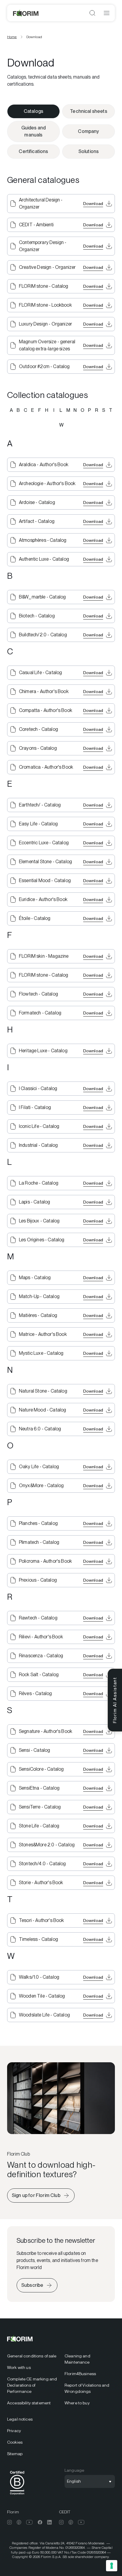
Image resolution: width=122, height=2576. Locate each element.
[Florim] (26, 13)
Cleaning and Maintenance (77, 2359)
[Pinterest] (19, 2522)
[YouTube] (29, 2522)
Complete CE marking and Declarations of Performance (32, 2385)
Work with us (19, 2367)
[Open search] (92, 13)
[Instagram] (9, 2522)
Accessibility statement (29, 2403)
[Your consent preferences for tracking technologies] (112, 2566)
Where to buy (77, 2403)
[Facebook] (40, 2522)
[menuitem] (32, 2356)
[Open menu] (107, 13)
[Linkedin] (49, 2522)
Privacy (14, 2431)
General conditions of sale (32, 2356)
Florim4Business (80, 2374)
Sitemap (15, 2454)
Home (12, 37)
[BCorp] (17, 2496)
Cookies (15, 2442)
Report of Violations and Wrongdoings (87, 2388)
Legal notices (20, 2419)
